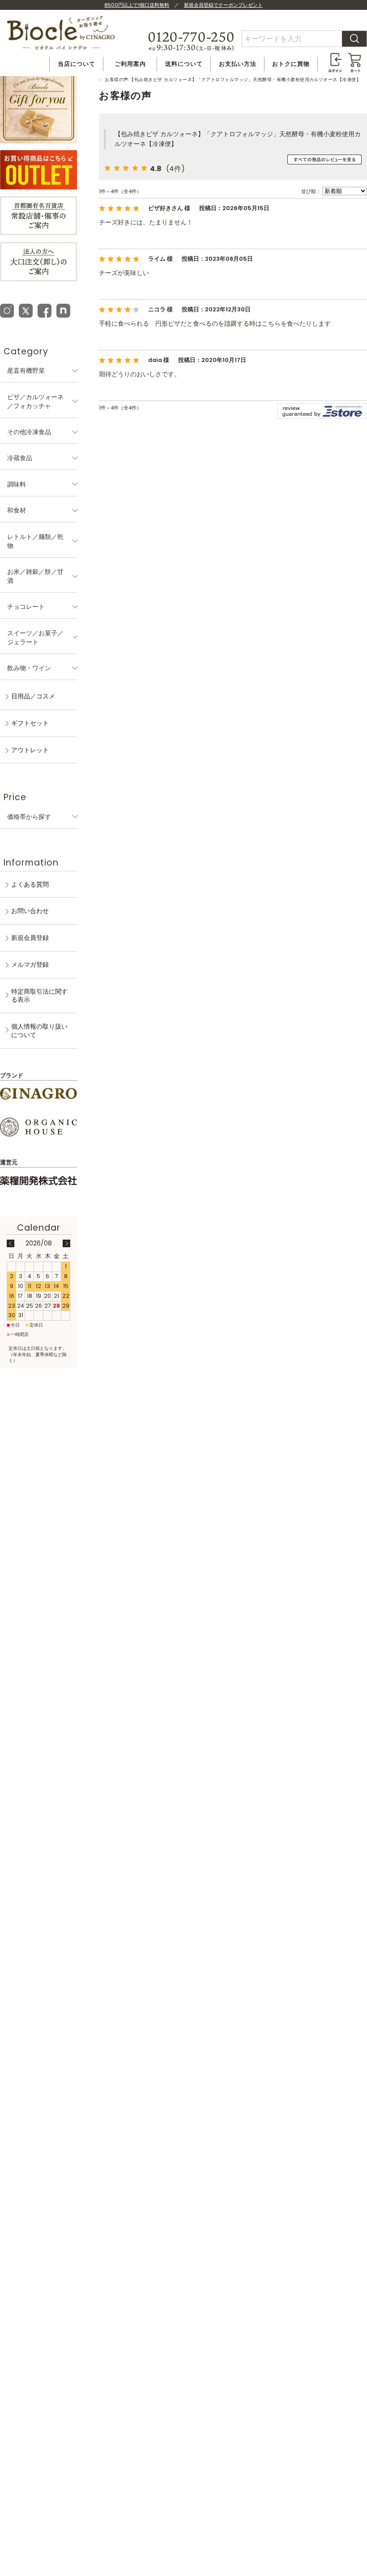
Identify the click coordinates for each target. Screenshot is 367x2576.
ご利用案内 (130, 64)
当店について (77, 64)
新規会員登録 (30, 938)
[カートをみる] (355, 57)
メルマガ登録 (30, 965)
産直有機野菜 (26, 370)
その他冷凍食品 (29, 432)
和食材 (17, 510)
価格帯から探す (29, 817)
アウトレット (30, 750)
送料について (184, 64)
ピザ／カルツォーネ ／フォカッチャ (35, 401)
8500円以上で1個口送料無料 (137, 5)
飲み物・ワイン (29, 668)
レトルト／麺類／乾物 (35, 541)
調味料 (17, 484)
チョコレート (26, 607)
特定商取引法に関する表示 (39, 996)
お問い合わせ (30, 911)
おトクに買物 (291, 64)
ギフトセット (30, 723)
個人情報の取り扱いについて (39, 1031)
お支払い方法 (238, 64)
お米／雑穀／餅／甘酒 (35, 576)
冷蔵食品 (20, 458)
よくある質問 (30, 884)
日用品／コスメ (33, 696)
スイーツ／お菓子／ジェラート (35, 638)
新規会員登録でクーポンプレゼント (223, 5)
